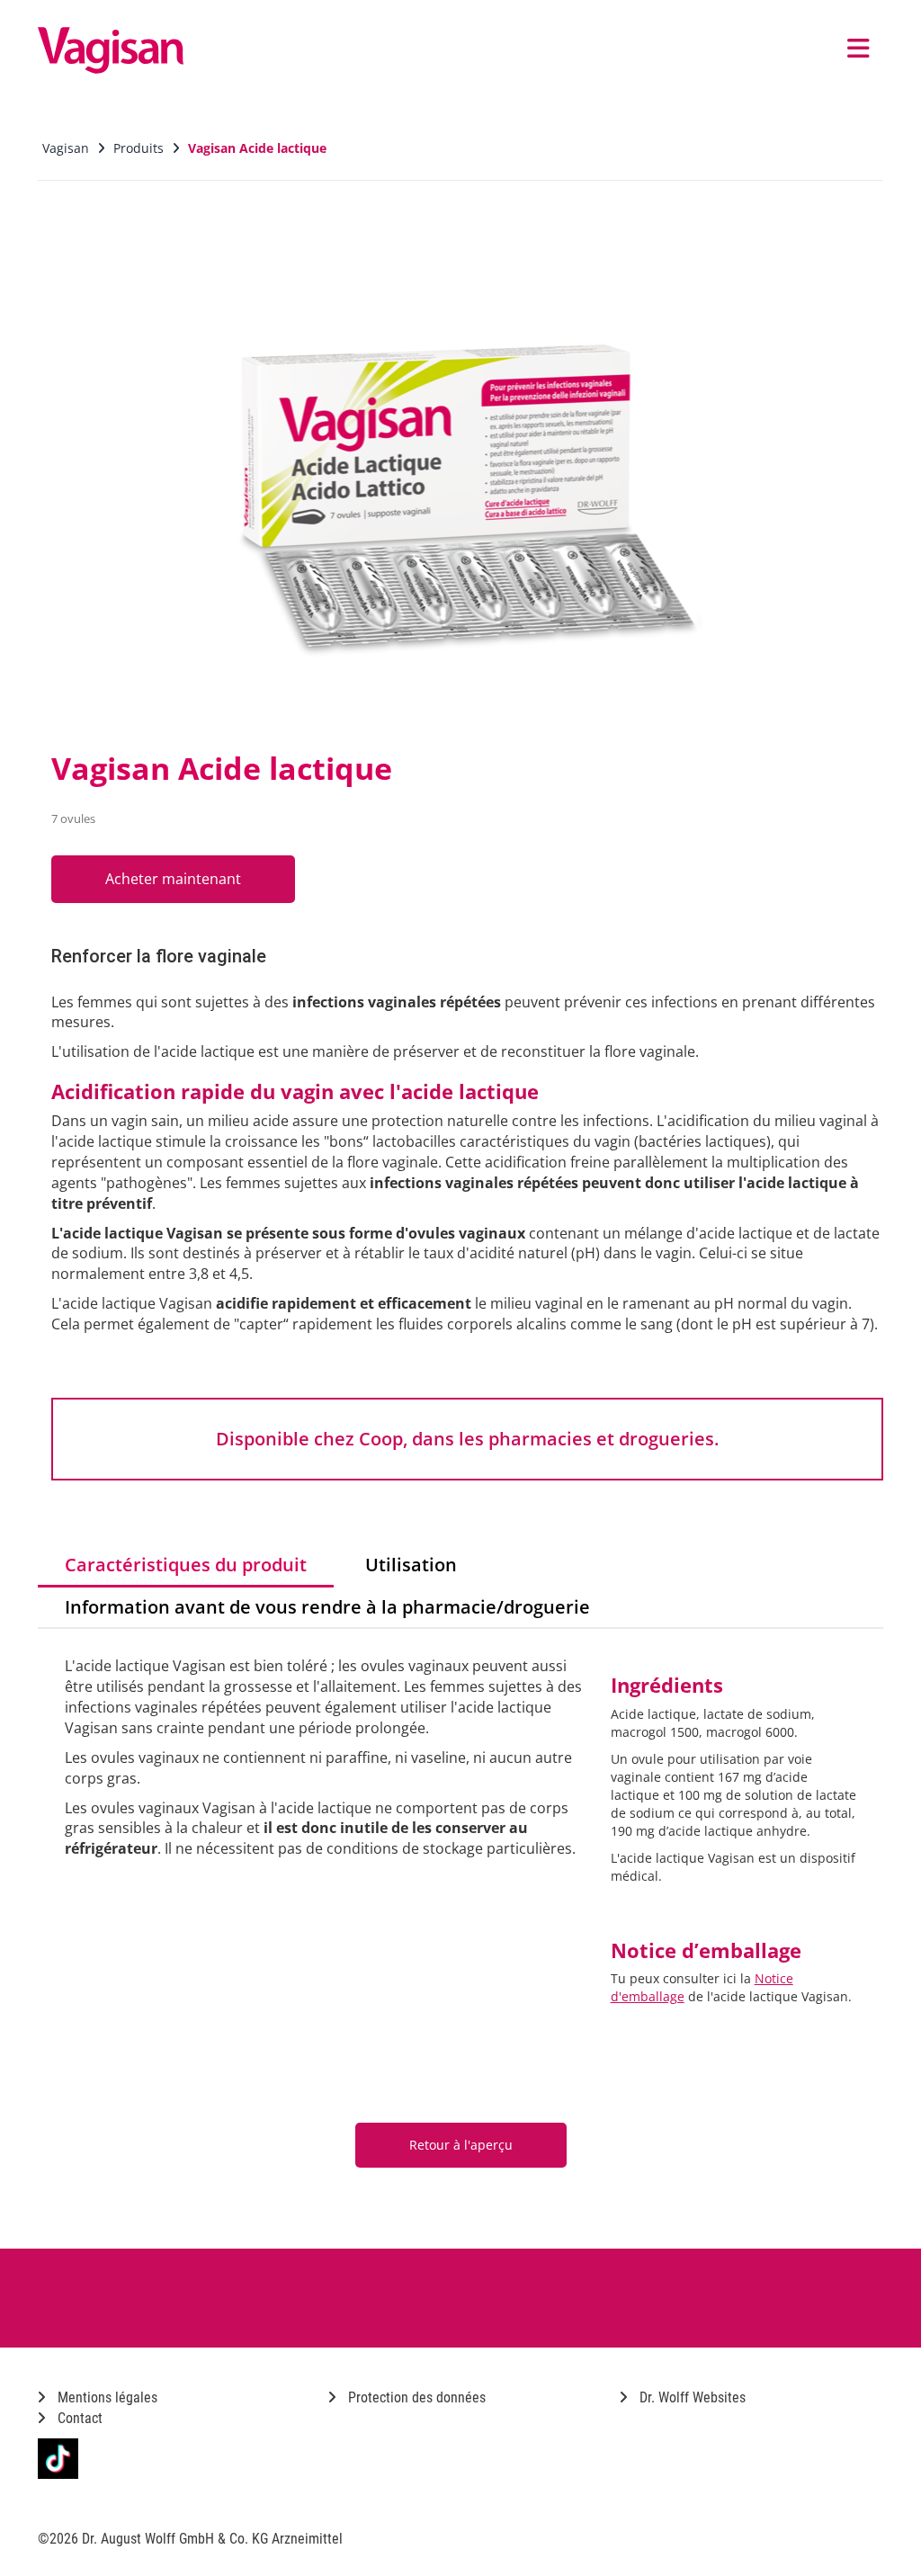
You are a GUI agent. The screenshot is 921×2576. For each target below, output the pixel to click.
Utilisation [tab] (411, 1565)
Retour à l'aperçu (461, 2145)
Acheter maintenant (173, 879)
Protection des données (415, 2397)
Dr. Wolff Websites (691, 2397)
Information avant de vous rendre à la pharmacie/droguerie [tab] (327, 1607)
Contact (78, 2418)
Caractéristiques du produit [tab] (186, 1565)
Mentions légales (106, 2397)
